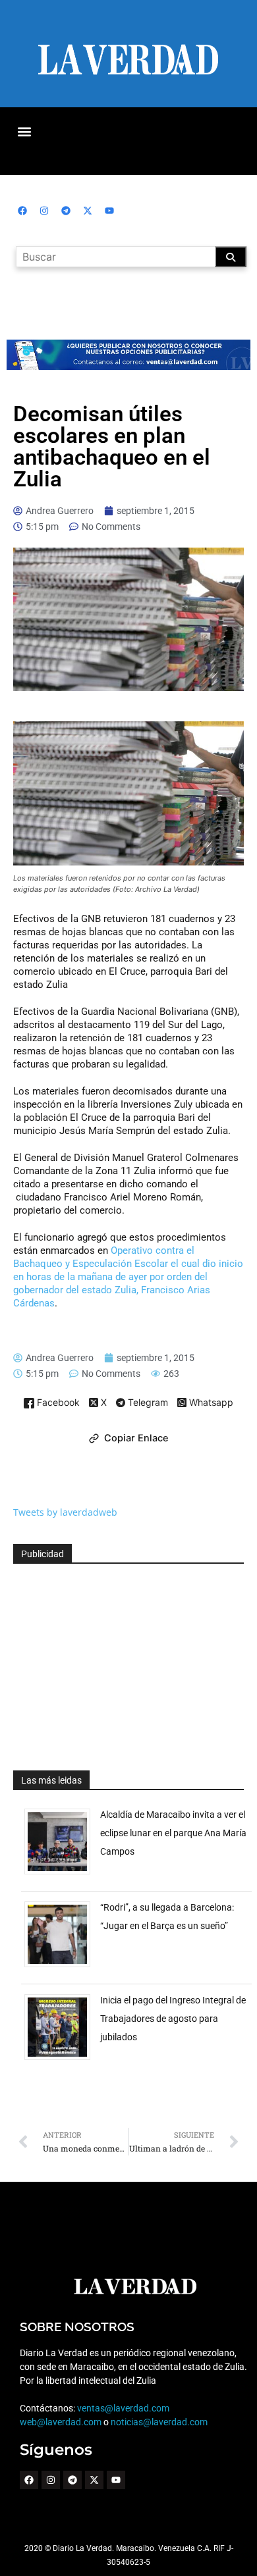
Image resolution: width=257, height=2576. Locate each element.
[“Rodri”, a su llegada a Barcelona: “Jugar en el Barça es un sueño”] (62, 1967)
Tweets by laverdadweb (65, 1512)
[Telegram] (66, 211)
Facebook (57, 1403)
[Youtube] (109, 211)
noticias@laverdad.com (159, 2422)
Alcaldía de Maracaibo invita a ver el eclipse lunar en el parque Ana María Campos (173, 1833)
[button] (24, 131)
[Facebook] (22, 211)
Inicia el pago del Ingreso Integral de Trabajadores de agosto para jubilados (173, 2019)
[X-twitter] (88, 211)
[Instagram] (44, 211)
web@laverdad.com (61, 2422)
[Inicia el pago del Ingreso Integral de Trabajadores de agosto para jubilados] (62, 2060)
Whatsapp (210, 1403)
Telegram (147, 1403)
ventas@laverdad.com (123, 2408)
